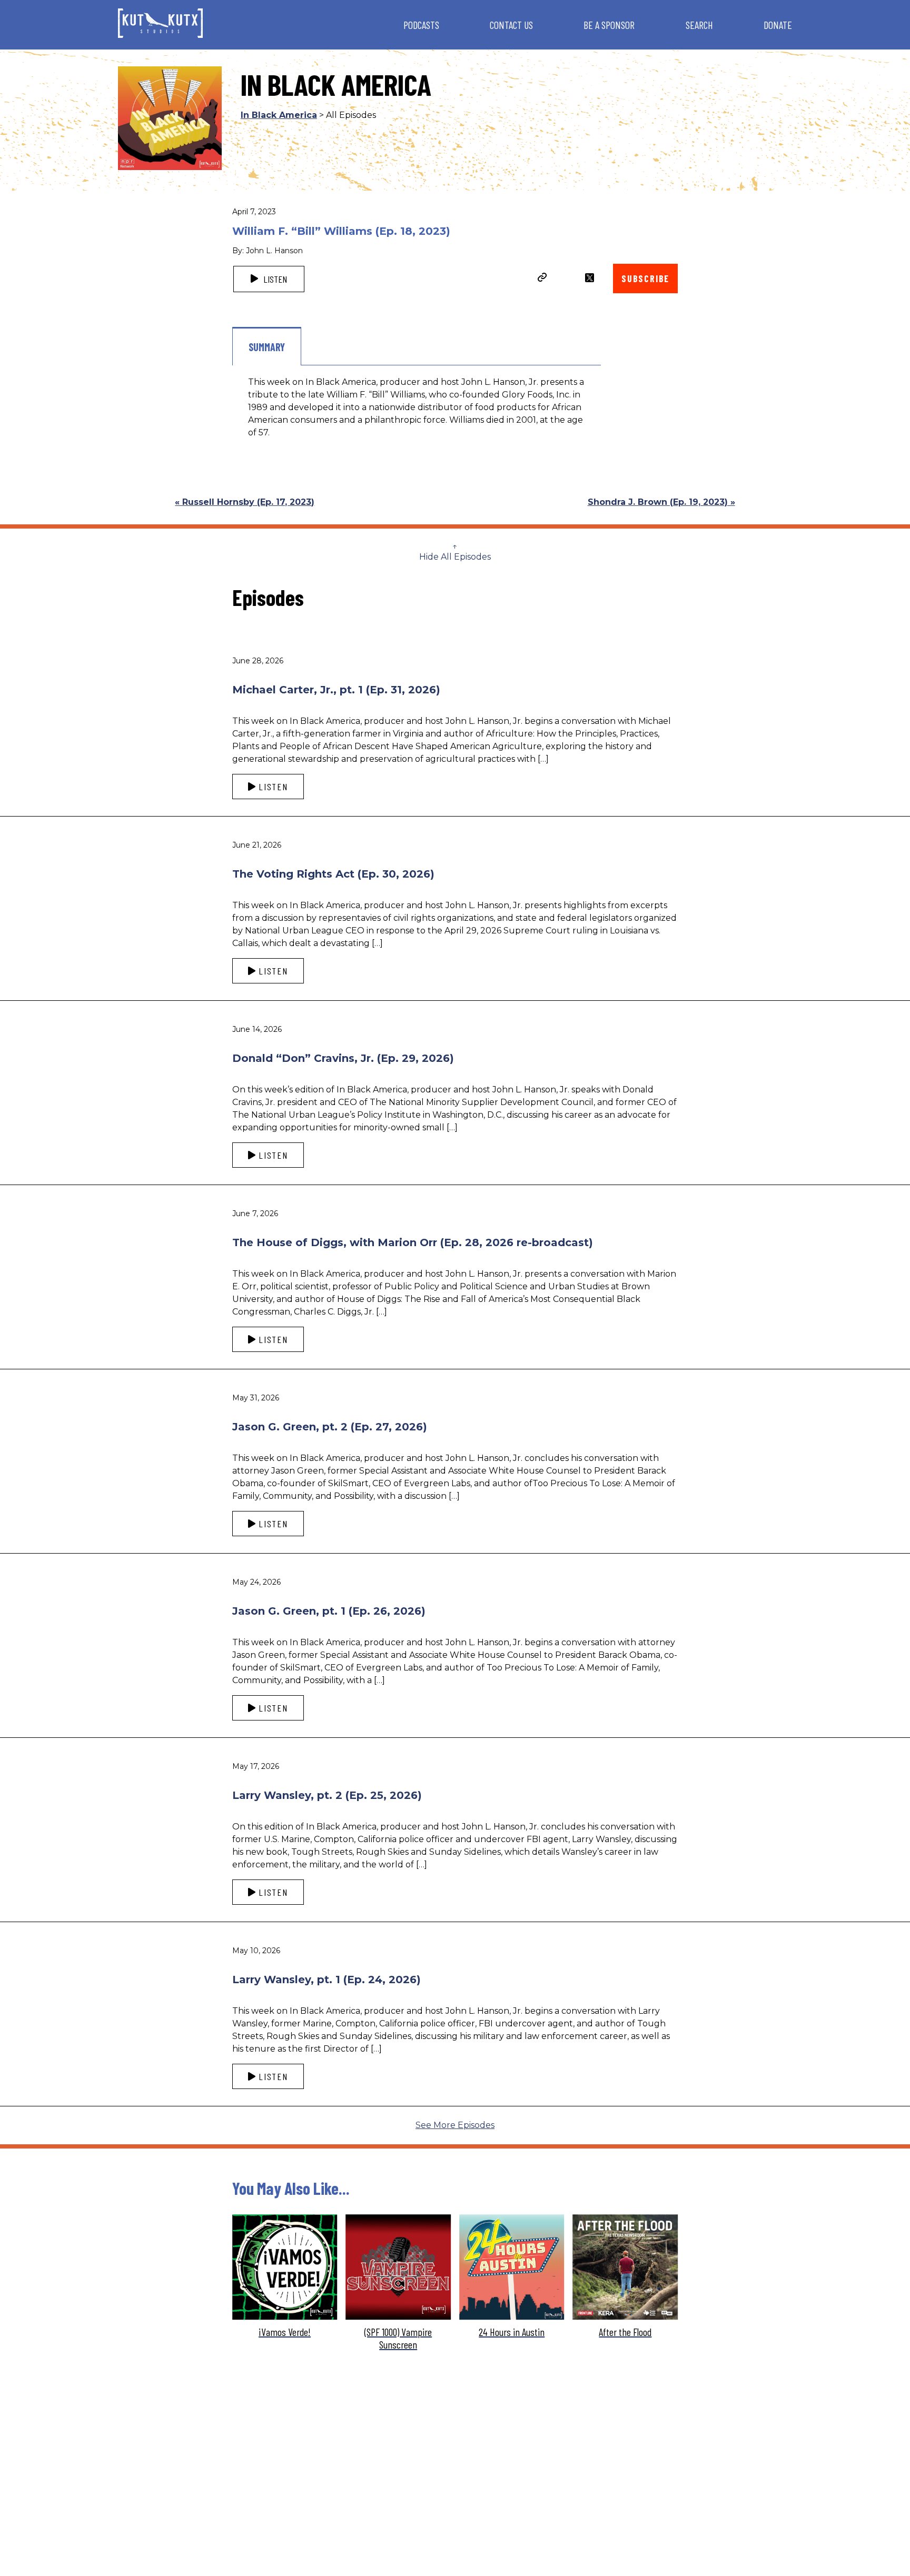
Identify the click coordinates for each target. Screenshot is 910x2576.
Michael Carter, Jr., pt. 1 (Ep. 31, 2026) (336, 690)
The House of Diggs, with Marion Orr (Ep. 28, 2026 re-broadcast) (413, 1242)
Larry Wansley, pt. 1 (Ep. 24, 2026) (327, 1980)
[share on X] (590, 278)
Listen (274, 279)
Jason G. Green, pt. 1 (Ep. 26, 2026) (329, 1611)
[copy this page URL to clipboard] (542, 279)
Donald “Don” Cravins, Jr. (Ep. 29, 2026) (343, 1058)
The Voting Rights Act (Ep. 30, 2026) (333, 874)
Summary (267, 347)
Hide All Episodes (455, 557)
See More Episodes (455, 2125)
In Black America (279, 115)
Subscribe (645, 279)
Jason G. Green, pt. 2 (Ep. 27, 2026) (330, 1427)
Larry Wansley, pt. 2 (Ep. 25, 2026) (327, 1795)
